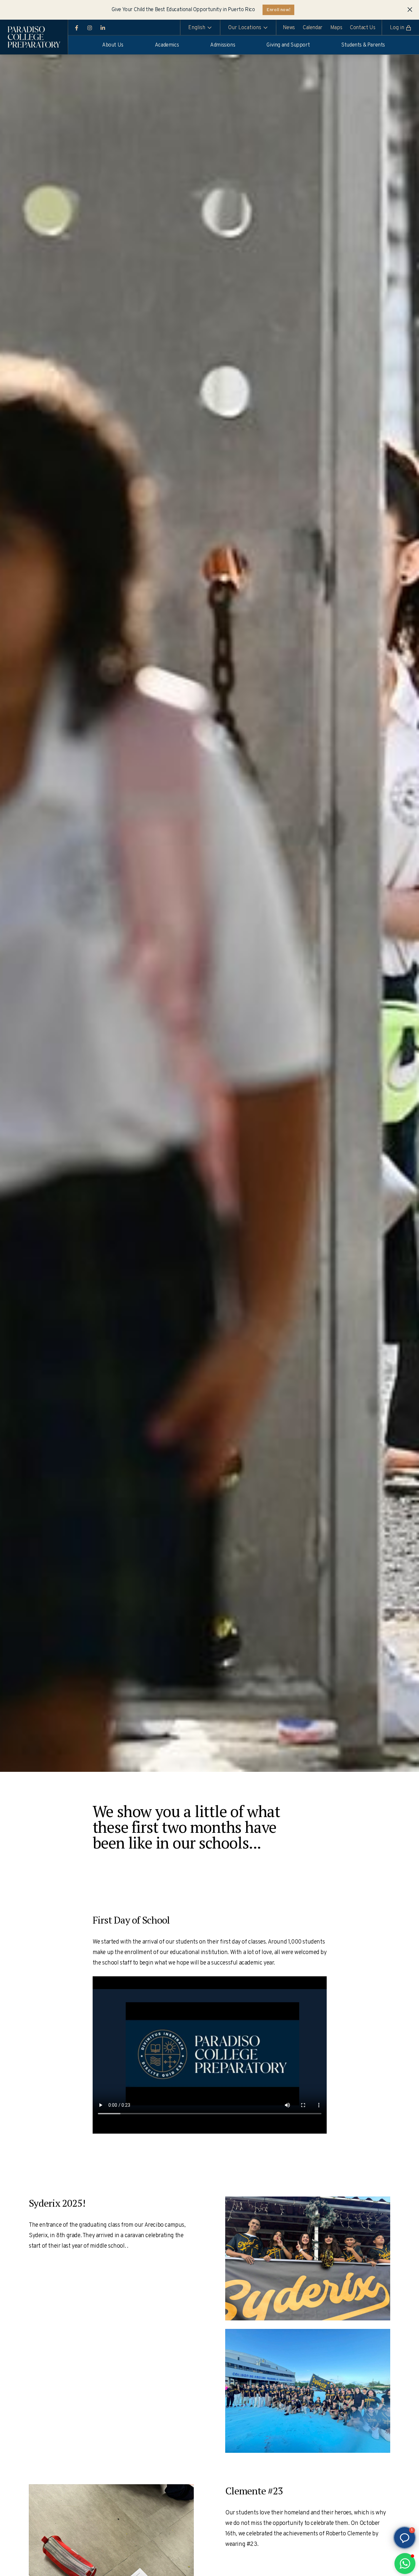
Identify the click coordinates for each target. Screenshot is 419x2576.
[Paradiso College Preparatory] (34, 37)
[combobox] (200, 27)
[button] (405, 2564)
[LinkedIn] (103, 28)
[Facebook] (77, 28)
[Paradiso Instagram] (90, 28)
